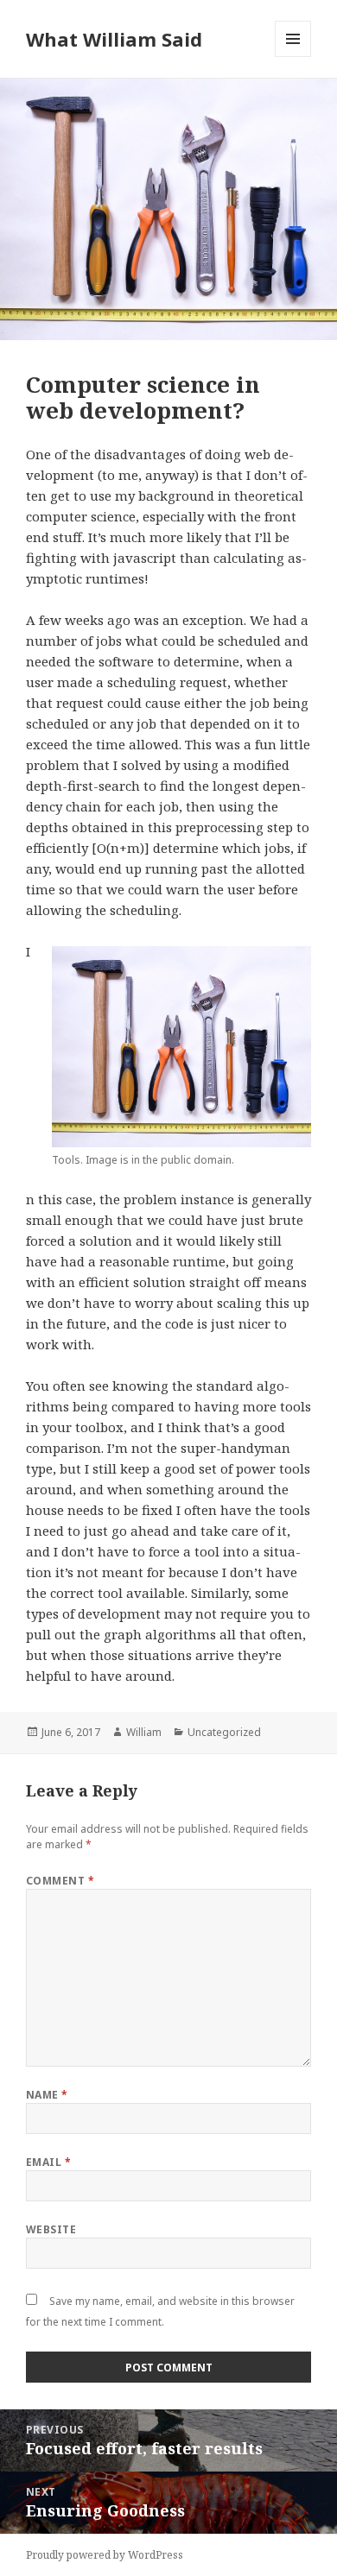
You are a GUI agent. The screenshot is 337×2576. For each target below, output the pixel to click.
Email (48, 2162)
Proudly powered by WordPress (105, 2555)
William (144, 1732)
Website (51, 2229)
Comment (60, 1881)
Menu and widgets (293, 57)
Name (47, 2095)
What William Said (114, 39)
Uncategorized (224, 1732)
